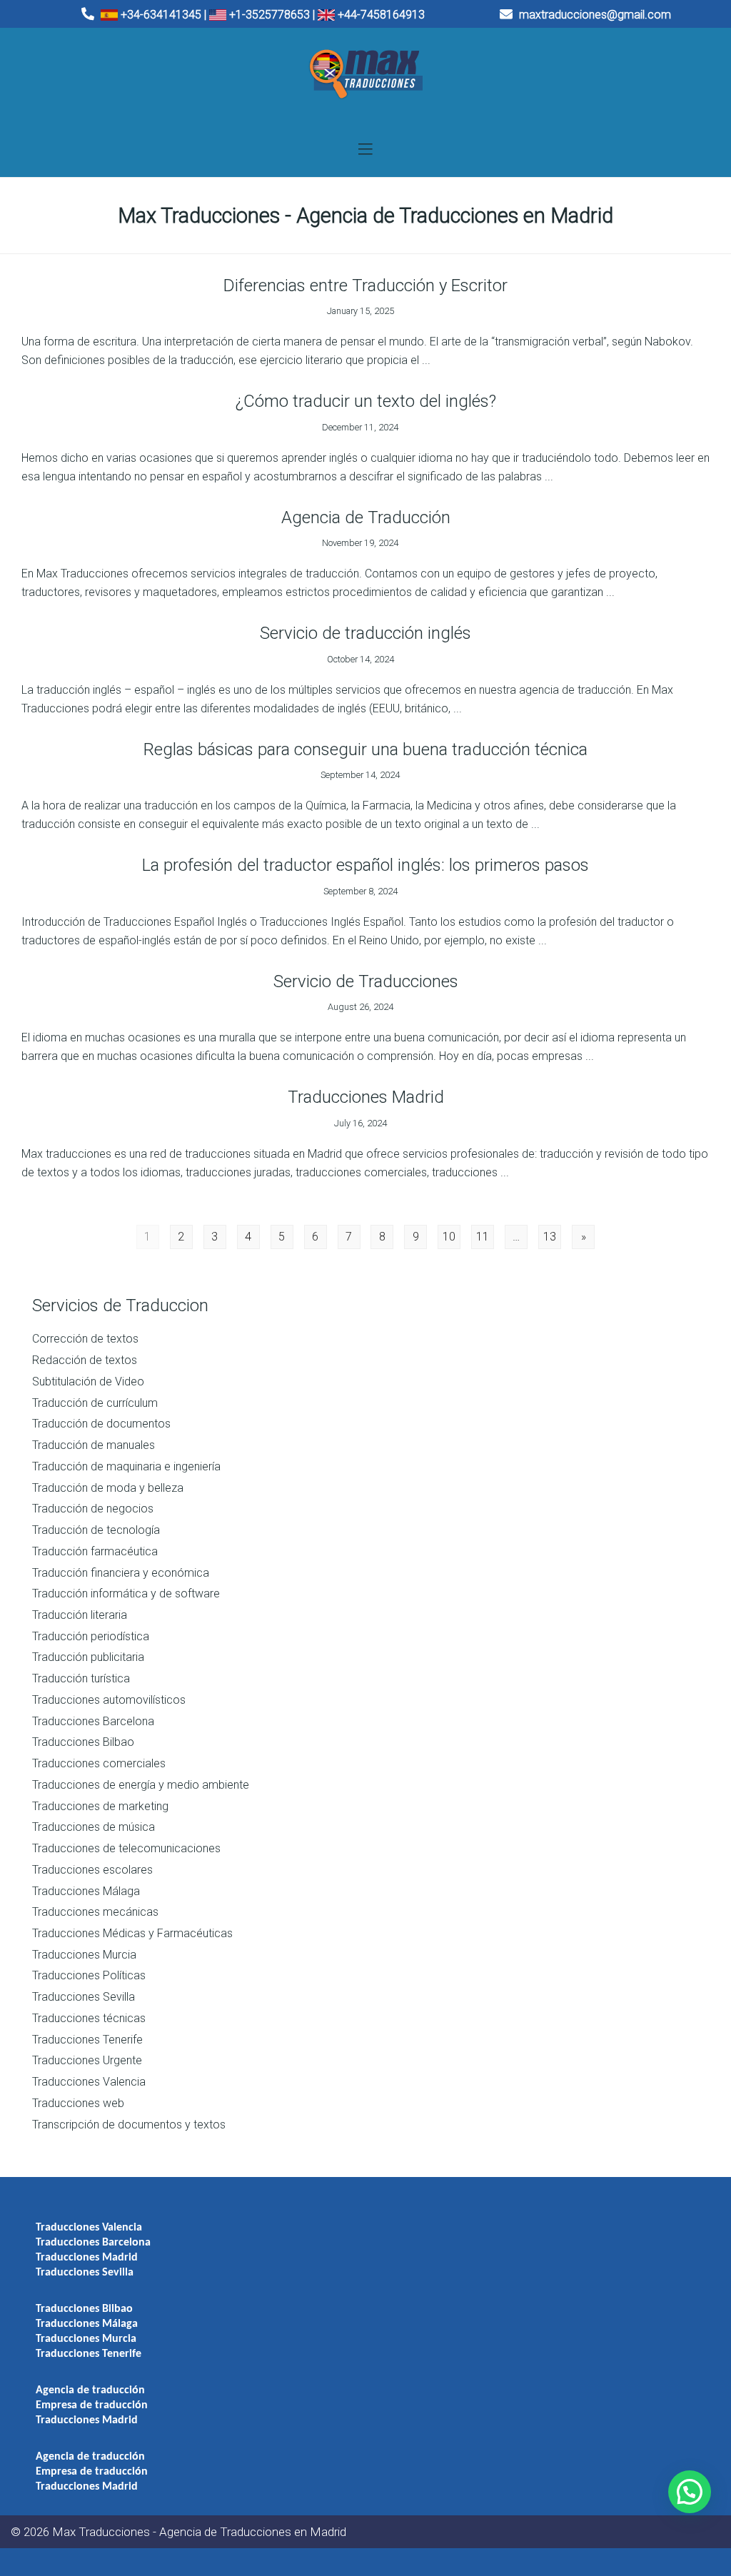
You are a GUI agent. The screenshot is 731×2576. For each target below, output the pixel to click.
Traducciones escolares (92, 1870)
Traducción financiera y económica (121, 1573)
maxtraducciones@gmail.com (594, 15)
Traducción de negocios (93, 1509)
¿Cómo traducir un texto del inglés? (366, 401)
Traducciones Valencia (89, 2082)
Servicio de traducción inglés (365, 633)
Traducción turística (81, 1678)
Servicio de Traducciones (366, 981)
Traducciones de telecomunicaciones (126, 1848)
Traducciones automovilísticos (109, 1700)
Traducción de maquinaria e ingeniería (126, 1466)
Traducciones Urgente (87, 2060)
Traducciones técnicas (89, 2018)
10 (449, 1237)
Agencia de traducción (90, 2390)
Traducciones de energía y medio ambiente (141, 1785)
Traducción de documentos (101, 1424)
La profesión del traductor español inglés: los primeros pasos (365, 865)
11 (483, 1237)
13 (550, 1237)
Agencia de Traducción (366, 517)
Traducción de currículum (95, 1403)
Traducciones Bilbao (83, 1742)
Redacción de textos (85, 1360)
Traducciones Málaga (86, 1891)
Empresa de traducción (92, 2405)
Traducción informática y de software (126, 1593)
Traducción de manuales (94, 1445)
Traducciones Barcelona (93, 1721)
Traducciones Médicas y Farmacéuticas (132, 1933)
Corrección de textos (85, 1339)
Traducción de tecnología (96, 1530)
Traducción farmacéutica (95, 1551)
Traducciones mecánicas (95, 1912)
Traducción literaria (80, 1615)
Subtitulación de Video (88, 1382)
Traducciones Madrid (366, 1097)
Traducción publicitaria (88, 1657)
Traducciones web (78, 2103)
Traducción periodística (91, 1636)
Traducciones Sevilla (84, 1997)
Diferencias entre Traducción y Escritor (365, 286)
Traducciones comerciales (99, 1763)
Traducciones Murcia (84, 1955)
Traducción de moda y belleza (108, 1488)
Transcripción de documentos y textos (129, 2125)
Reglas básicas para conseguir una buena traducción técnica (365, 749)
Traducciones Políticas (89, 1975)
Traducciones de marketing (100, 1806)
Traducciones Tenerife (87, 2040)
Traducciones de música (94, 1827)
